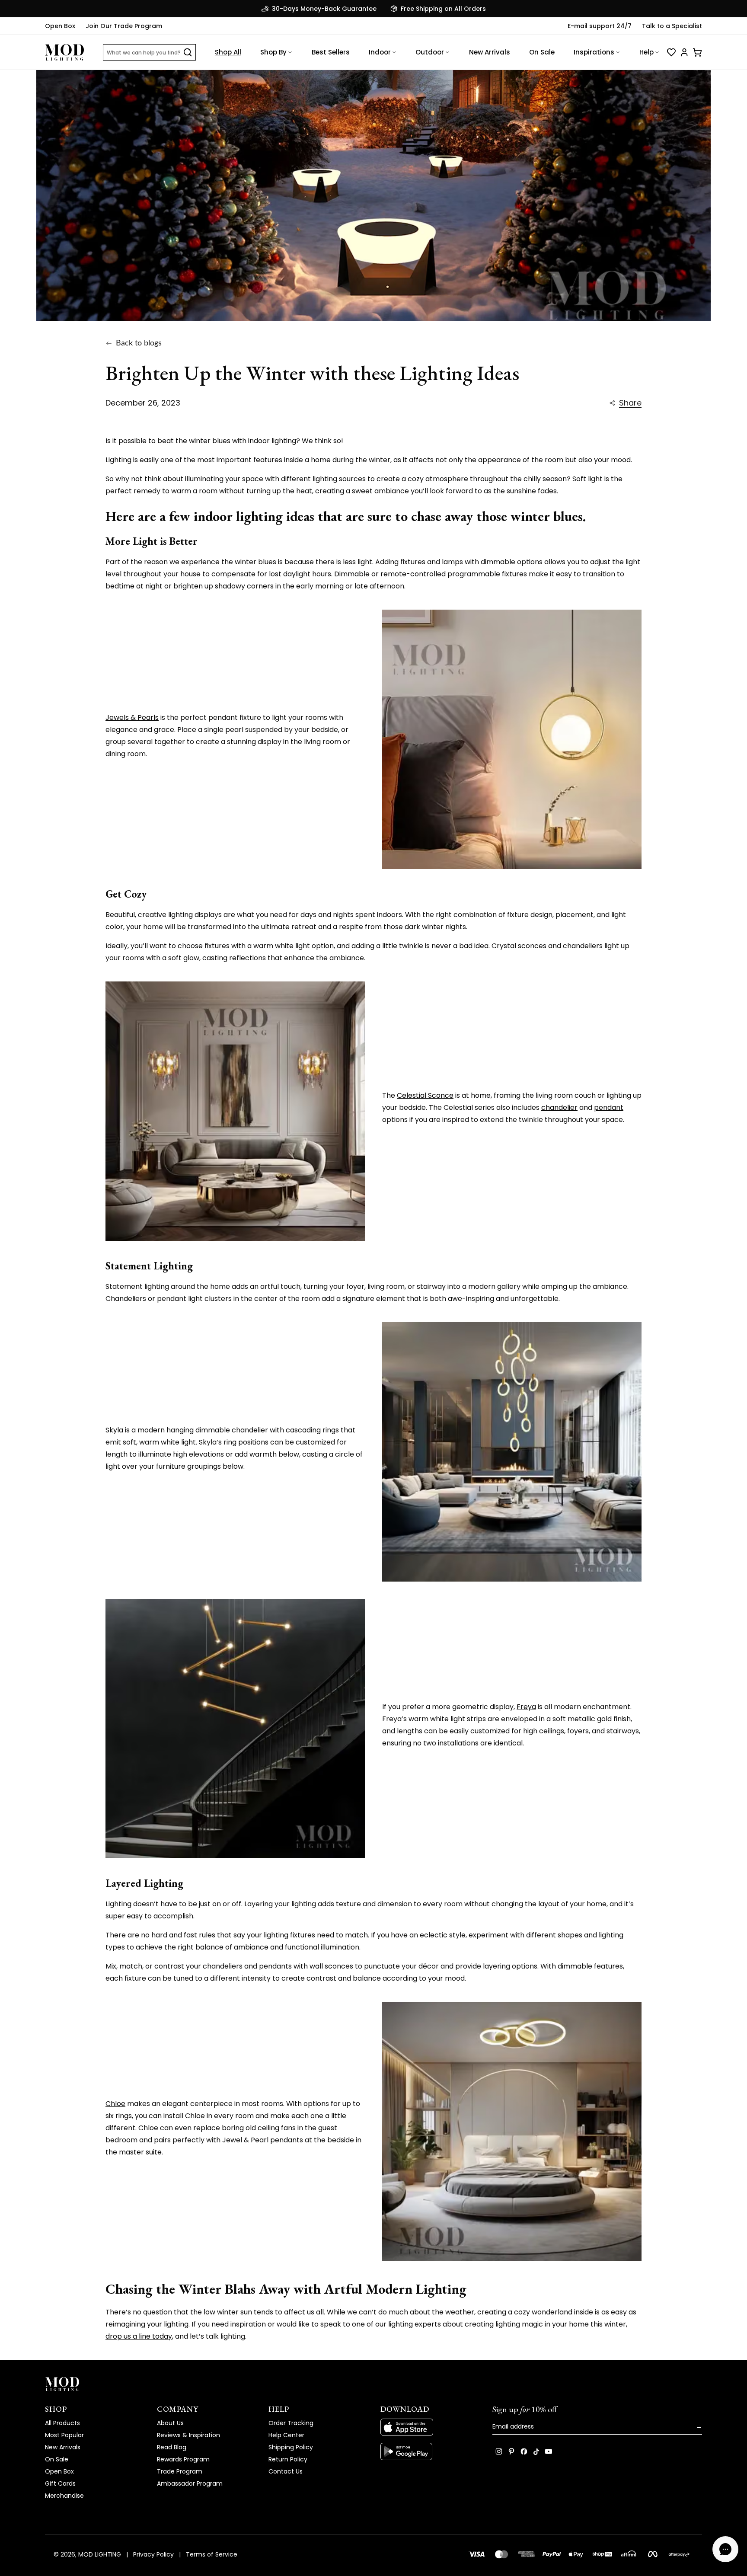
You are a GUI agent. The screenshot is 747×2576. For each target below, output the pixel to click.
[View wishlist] (671, 52)
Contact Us (286, 2471)
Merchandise (64, 2496)
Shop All (228, 52)
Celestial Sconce (425, 1095)
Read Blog (172, 2447)
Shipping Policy (291, 2447)
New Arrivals (490, 52)
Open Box (60, 26)
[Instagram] (499, 2451)
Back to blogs (139, 343)
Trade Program (180, 2471)
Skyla (114, 1430)
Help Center (286, 2435)
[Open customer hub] (684, 52)
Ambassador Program (190, 2483)
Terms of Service (212, 2554)
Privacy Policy (153, 2554)
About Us (170, 2423)
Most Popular (64, 2435)
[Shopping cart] (697, 52)
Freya (526, 1707)
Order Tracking (291, 2423)
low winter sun (228, 2312)
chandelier (559, 1107)
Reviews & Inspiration (188, 2435)
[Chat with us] (725, 2549)
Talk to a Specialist (672, 26)
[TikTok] (536, 2451)
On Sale (542, 52)
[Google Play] (429, 2451)
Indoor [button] (380, 52)
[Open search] (188, 52)
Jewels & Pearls (132, 718)
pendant (609, 1107)
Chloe (115, 2104)
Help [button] (646, 52)
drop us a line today (139, 2336)
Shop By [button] (273, 52)
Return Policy (288, 2459)
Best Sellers (331, 52)
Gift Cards (60, 2483)
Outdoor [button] (430, 52)
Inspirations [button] (594, 52)
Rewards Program (183, 2459)
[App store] (429, 2427)
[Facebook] (524, 2451)
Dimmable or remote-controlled (390, 574)
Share (630, 403)
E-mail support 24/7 (600, 26)
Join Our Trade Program (124, 26)
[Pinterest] (511, 2451)
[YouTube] (549, 2451)
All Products (62, 2423)
